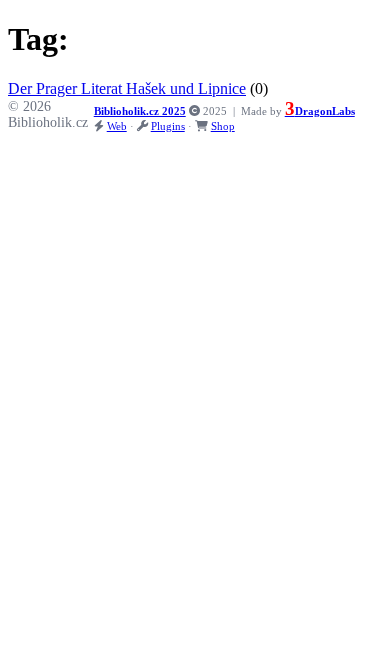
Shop (223, 126)
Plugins (168, 126)
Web (117, 126)
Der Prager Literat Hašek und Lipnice (127, 88)
